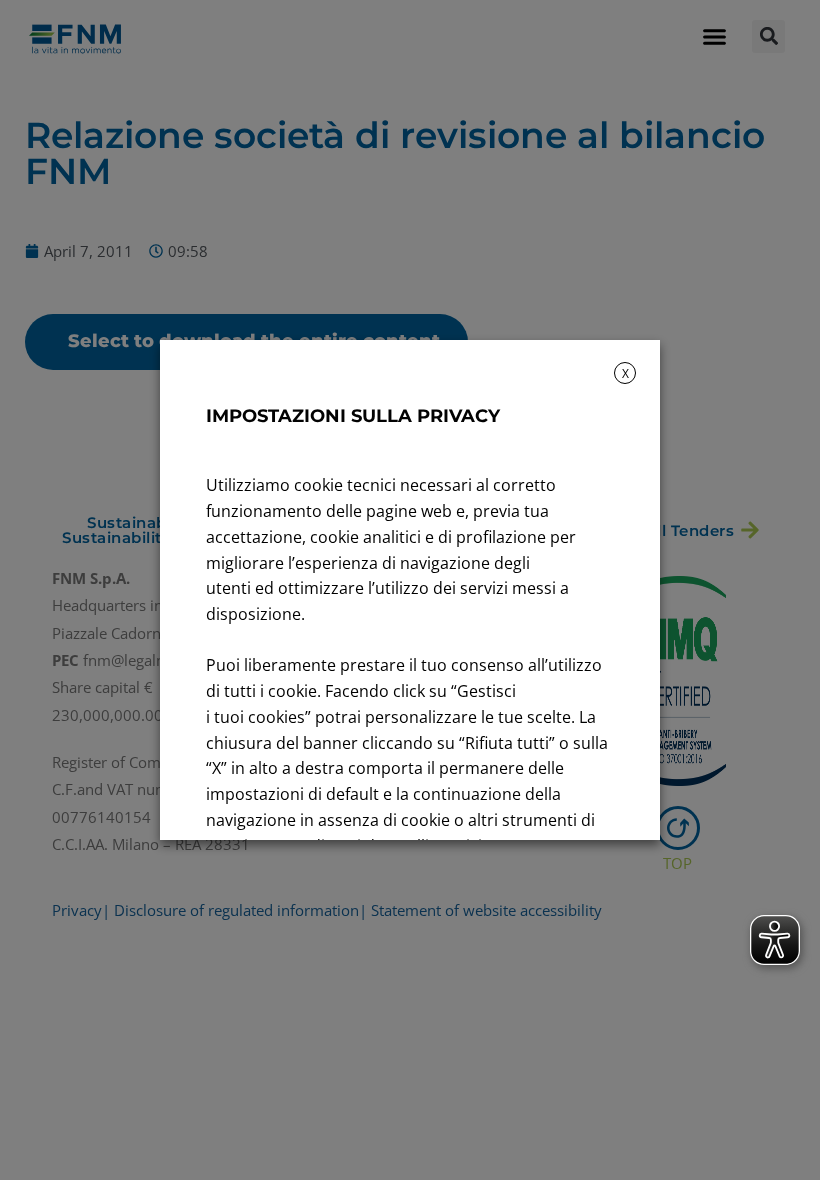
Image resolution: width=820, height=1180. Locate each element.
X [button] (625, 373)
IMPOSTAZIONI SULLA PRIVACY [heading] (353, 416)
